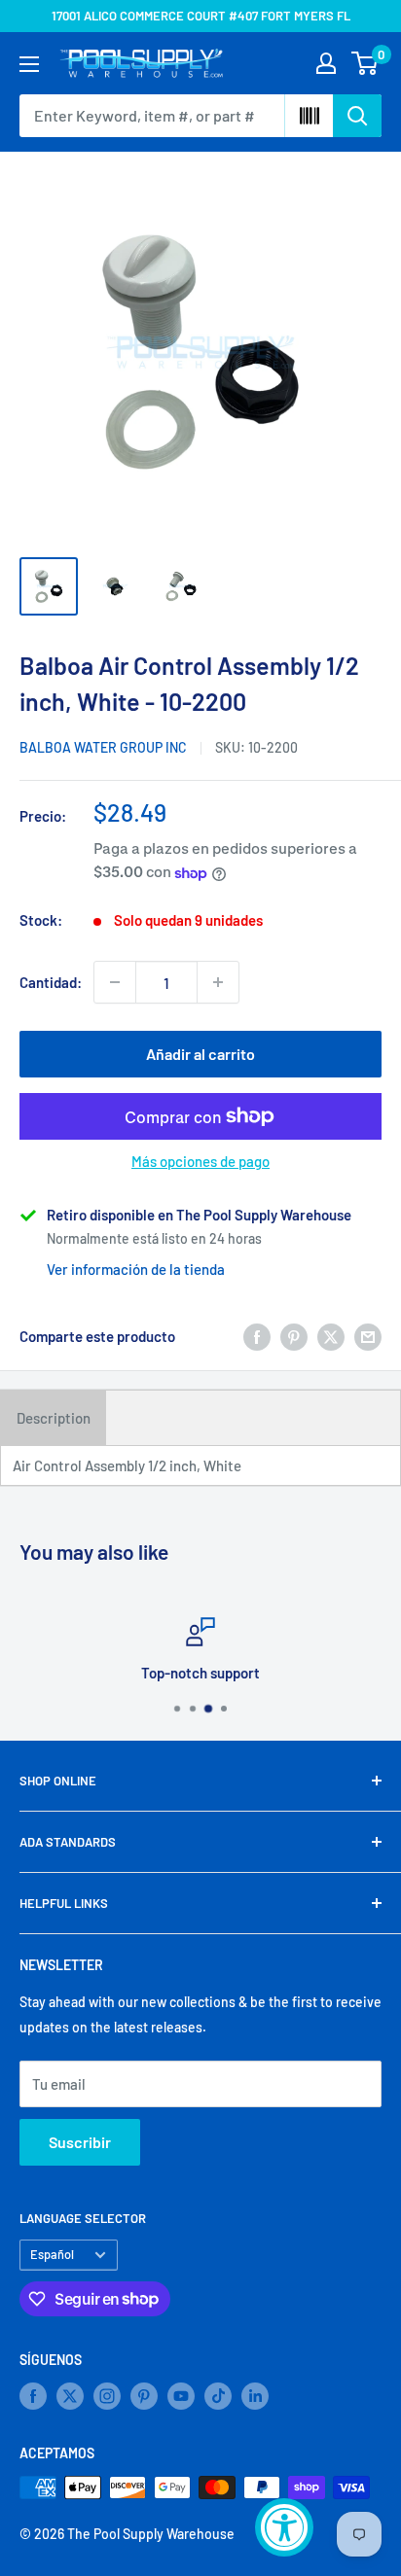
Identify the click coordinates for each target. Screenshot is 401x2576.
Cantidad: (51, 982)
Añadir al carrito (200, 1054)
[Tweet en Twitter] (331, 1336)
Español (52, 2254)
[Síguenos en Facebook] (33, 2396)
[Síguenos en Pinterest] (144, 2396)
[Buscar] (357, 116)
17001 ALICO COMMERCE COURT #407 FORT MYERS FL (201, 16)
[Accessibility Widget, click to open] (284, 2527)
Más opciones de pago (200, 1161)
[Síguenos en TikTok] (218, 2396)
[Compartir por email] (368, 1336)
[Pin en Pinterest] (294, 1336)
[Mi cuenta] (326, 63)
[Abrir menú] (29, 64)
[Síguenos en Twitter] (70, 2396)
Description (54, 1418)
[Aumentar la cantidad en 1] (218, 982)
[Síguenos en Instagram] (107, 2396)
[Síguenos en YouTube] (181, 2396)
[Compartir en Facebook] (257, 1336)
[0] (365, 63)
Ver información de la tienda (136, 1269)
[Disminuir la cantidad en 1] (115, 982)
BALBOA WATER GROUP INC (103, 747)
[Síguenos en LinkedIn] (255, 2396)
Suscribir (80, 2142)
